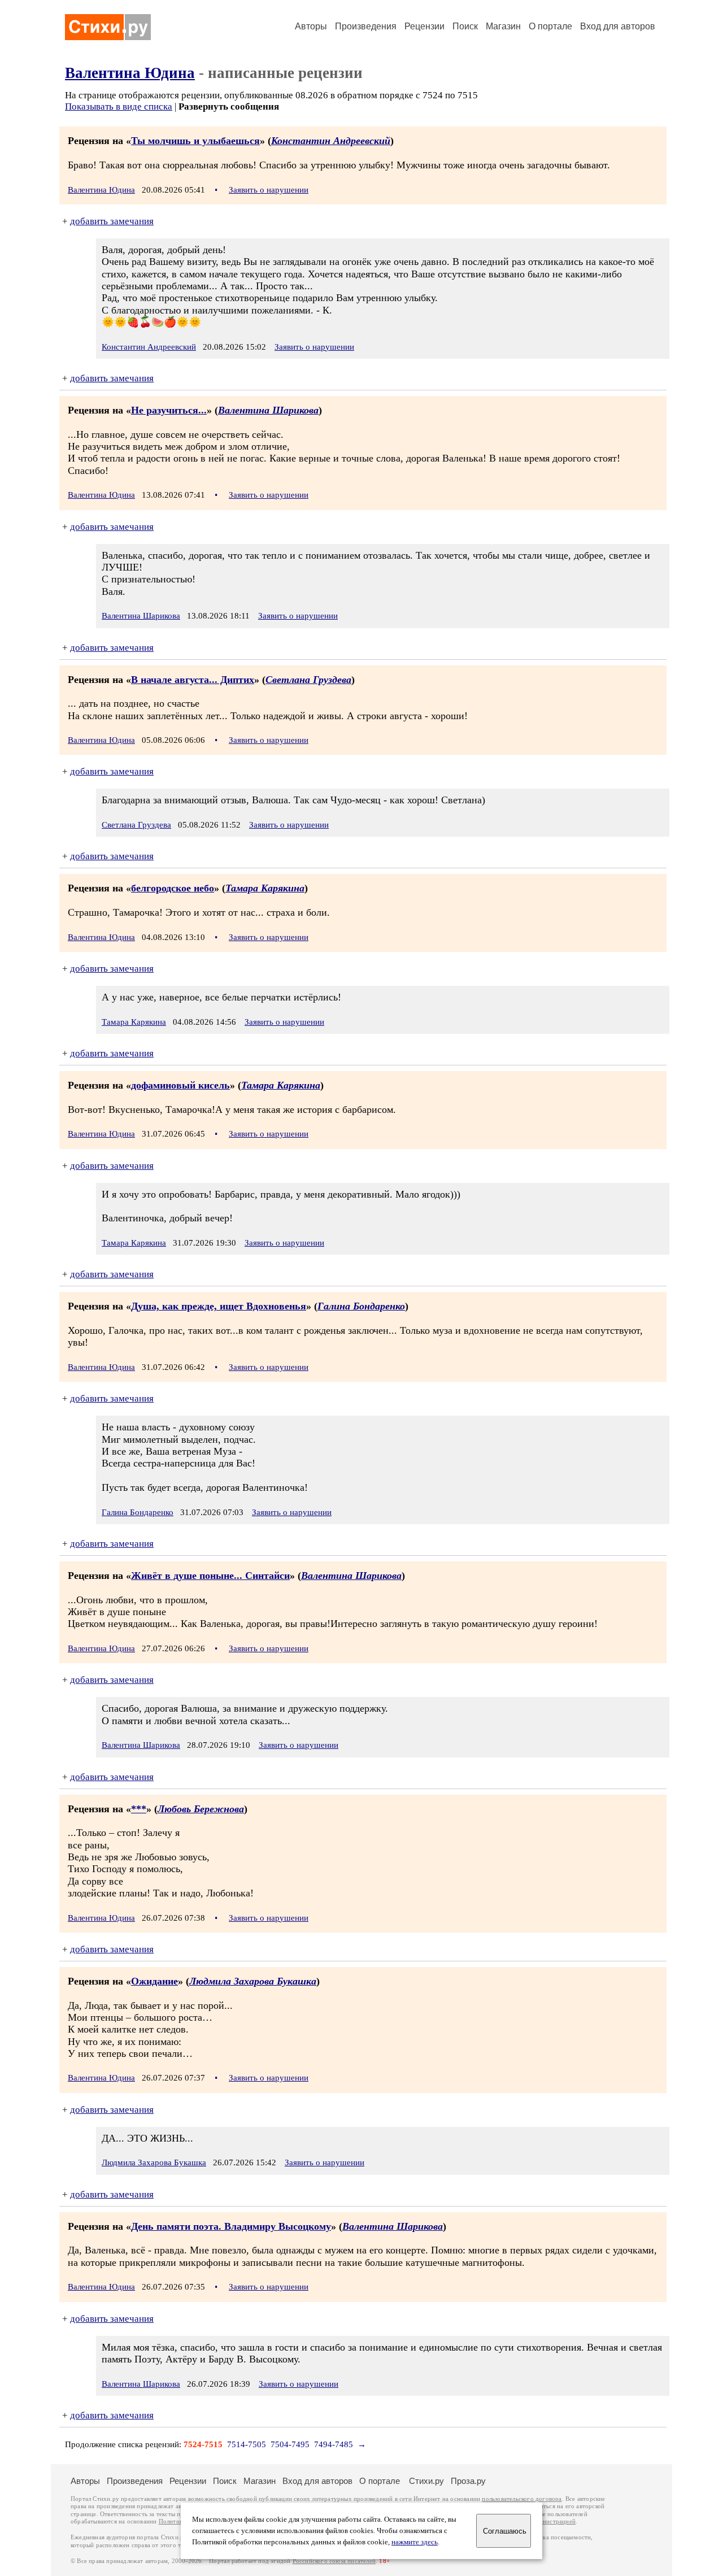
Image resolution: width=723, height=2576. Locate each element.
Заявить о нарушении (269, 190)
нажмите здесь (415, 2542)
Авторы (311, 26)
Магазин (503, 26)
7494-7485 (334, 2444)
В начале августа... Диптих (193, 680)
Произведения (366, 26)
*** (139, 1809)
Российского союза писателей (334, 2561)
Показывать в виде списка (119, 106)
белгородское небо (173, 888)
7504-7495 (290, 2444)
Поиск (465, 26)
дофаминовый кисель (180, 1085)
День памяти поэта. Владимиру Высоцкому (231, 2226)
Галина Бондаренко (361, 1306)
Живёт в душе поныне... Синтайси (210, 1576)
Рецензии (424, 26)
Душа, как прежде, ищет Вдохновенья (219, 1306)
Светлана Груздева (308, 680)
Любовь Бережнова (201, 1809)
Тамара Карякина (265, 888)
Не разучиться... (169, 410)
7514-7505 (247, 2444)
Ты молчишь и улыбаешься (195, 141)
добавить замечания (112, 221)
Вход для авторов (618, 26)
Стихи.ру (426, 2481)
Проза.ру (468, 2481)
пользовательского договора (522, 2499)
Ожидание (154, 1981)
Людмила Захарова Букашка (253, 1981)
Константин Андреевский (331, 141)
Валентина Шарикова (268, 410)
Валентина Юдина (130, 73)
